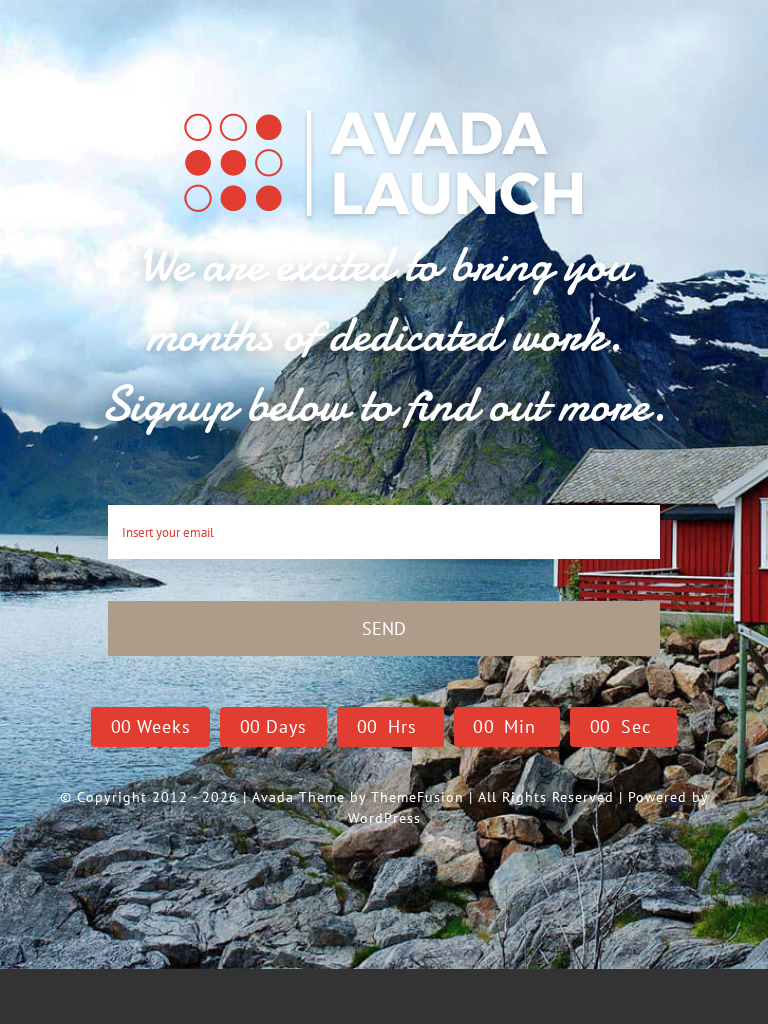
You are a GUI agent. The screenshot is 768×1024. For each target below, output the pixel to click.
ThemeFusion (417, 797)
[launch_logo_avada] (384, 107)
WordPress (384, 818)
